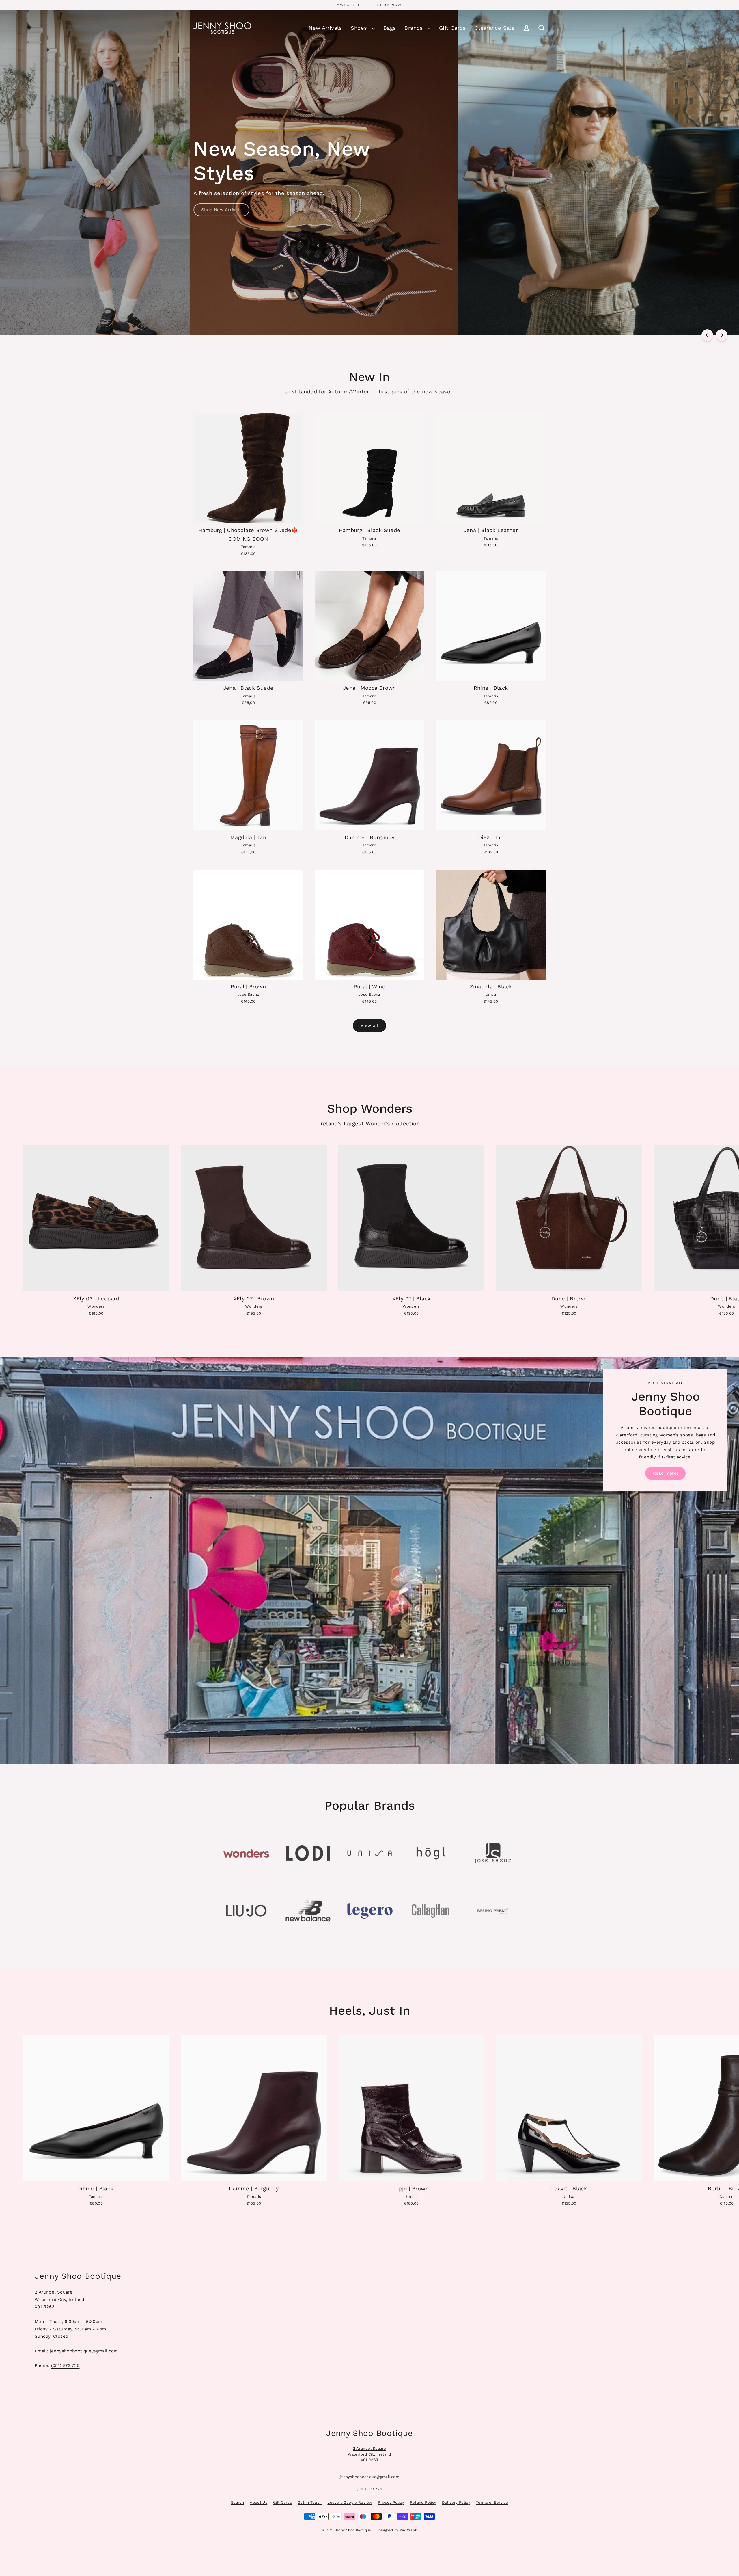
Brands (415, 28)
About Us (259, 2502)
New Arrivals (325, 28)
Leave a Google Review (350, 2502)
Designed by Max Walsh (398, 2530)
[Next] (722, 335)
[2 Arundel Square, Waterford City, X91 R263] (369, 2319)
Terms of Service (492, 2502)
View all (369, 1025)
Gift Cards (452, 28)
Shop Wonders (217, 200)
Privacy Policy (391, 2502)
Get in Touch (310, 2502)
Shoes (360, 28)
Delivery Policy (456, 2502)
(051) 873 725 (65, 2365)
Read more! (666, 1473)
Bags (390, 28)
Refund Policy (423, 2502)
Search (237, 2502)
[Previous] (707, 335)
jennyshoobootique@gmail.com (84, 2351)
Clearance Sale (495, 28)
